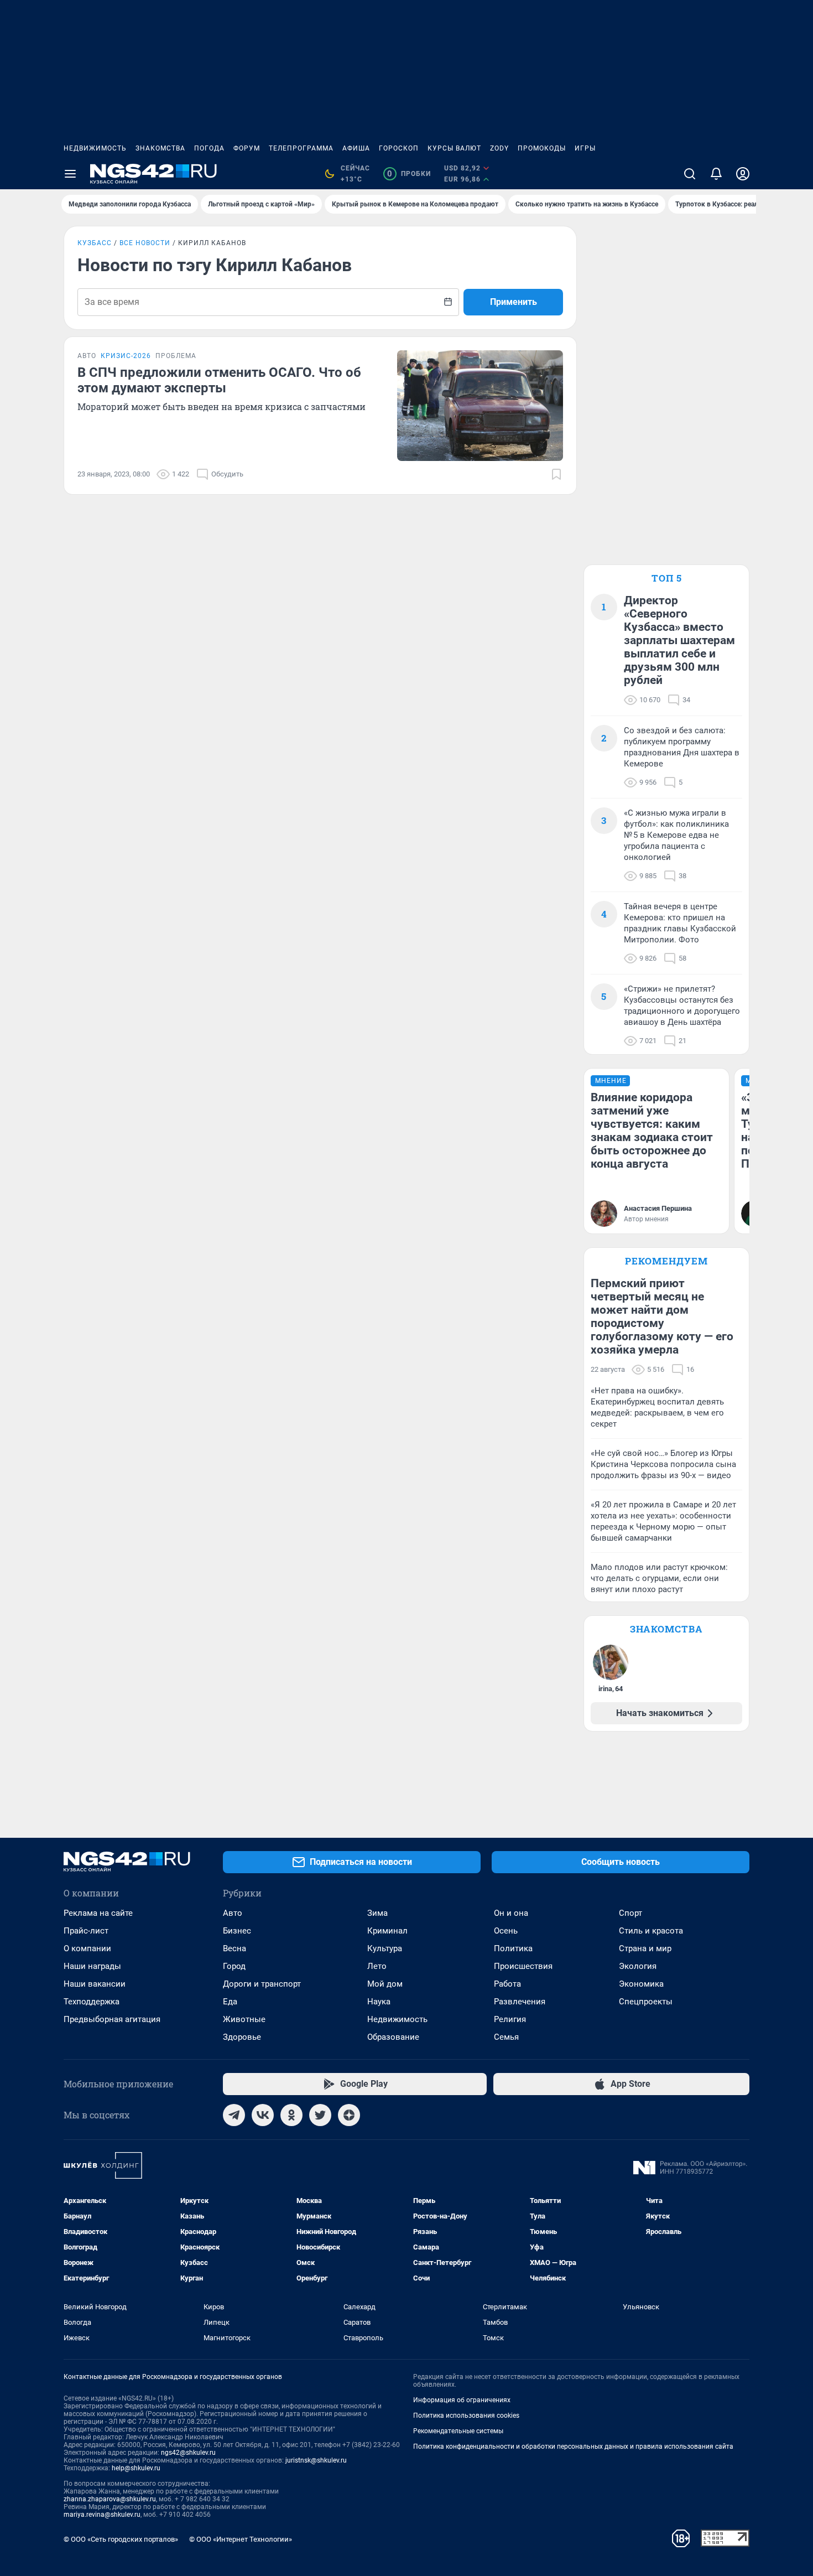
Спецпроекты (646, 2002)
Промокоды (542, 148)
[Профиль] (743, 174)
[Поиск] (690, 174)
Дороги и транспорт (262, 1984)
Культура (385, 1948)
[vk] (263, 2115)
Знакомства (160, 148)
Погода (209, 148)
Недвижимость (95, 148)
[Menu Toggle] (70, 174)
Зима (377, 1913)
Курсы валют (454, 148)
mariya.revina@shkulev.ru (102, 2515)
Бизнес (237, 1931)
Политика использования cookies (466, 2416)
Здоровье (242, 2037)
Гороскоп (399, 148)
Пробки (409, 174)
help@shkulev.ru (136, 2468)
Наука (379, 2002)
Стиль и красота (651, 1931)
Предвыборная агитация (112, 2019)
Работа (507, 1984)
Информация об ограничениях (462, 2400)
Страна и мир (645, 1948)
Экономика (641, 1984)
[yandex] (349, 2115)
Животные (244, 2019)
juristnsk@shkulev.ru (316, 2460)
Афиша (356, 148)
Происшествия (523, 1966)
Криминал (387, 1931)
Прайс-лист (86, 1931)
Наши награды (92, 1966)
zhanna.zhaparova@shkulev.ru (110, 2499)
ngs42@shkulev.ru (188, 2453)
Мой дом (385, 1984)
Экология (638, 1966)
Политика (513, 1948)
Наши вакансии (95, 1984)
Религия (510, 2019)
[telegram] (234, 2115)
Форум (247, 148)
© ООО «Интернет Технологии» (241, 2539)
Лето (377, 1966)
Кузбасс (95, 243)
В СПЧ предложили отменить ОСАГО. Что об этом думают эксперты (219, 380)
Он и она (511, 1913)
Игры (585, 148)
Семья (506, 2037)
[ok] (291, 2115)
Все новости (145, 243)
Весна (234, 1948)
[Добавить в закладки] (556, 474)
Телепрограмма (301, 148)
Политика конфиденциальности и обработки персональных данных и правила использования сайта (573, 2447)
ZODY (499, 148)
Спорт (630, 1913)
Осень (506, 1931)
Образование (393, 2037)
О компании (87, 1948)
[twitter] (320, 2115)
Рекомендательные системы (458, 2431)
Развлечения (520, 2002)
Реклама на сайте (98, 1913)
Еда (230, 2002)
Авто (233, 1913)
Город (234, 1966)
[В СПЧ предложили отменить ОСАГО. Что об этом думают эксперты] (480, 406)
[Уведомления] (716, 174)
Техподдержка (92, 2002)
